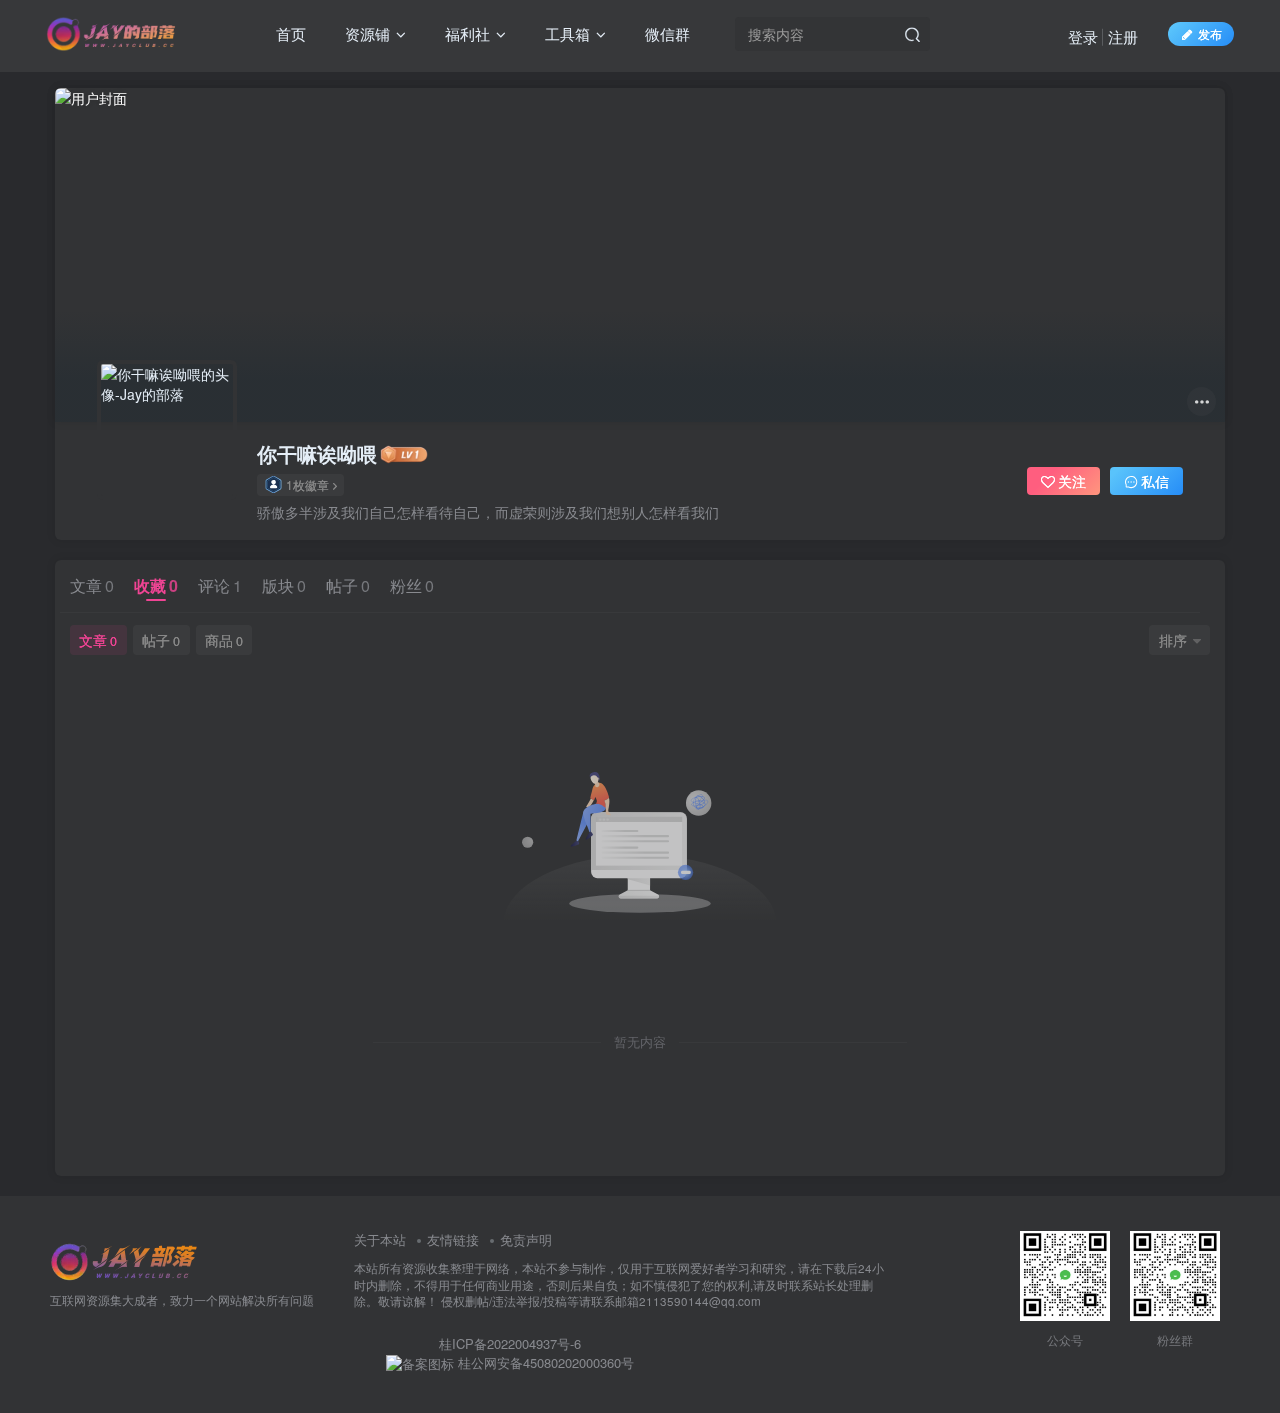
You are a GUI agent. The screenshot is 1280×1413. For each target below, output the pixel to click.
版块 (284, 585)
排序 (1173, 640)
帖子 (348, 585)
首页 (289, 33)
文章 (92, 585)
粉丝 (412, 585)
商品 (224, 640)
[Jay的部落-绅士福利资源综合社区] (125, 1260)
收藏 (156, 585)
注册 (1123, 36)
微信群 (665, 33)
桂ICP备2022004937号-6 (510, 1343)
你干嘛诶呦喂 (317, 454)
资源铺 (365, 33)
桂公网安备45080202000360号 (544, 1363)
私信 (1155, 481)
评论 (220, 585)
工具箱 (565, 33)
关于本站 (380, 1239)
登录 (1083, 36)
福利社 (465, 33)
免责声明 (526, 1239)
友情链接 (453, 1239)
